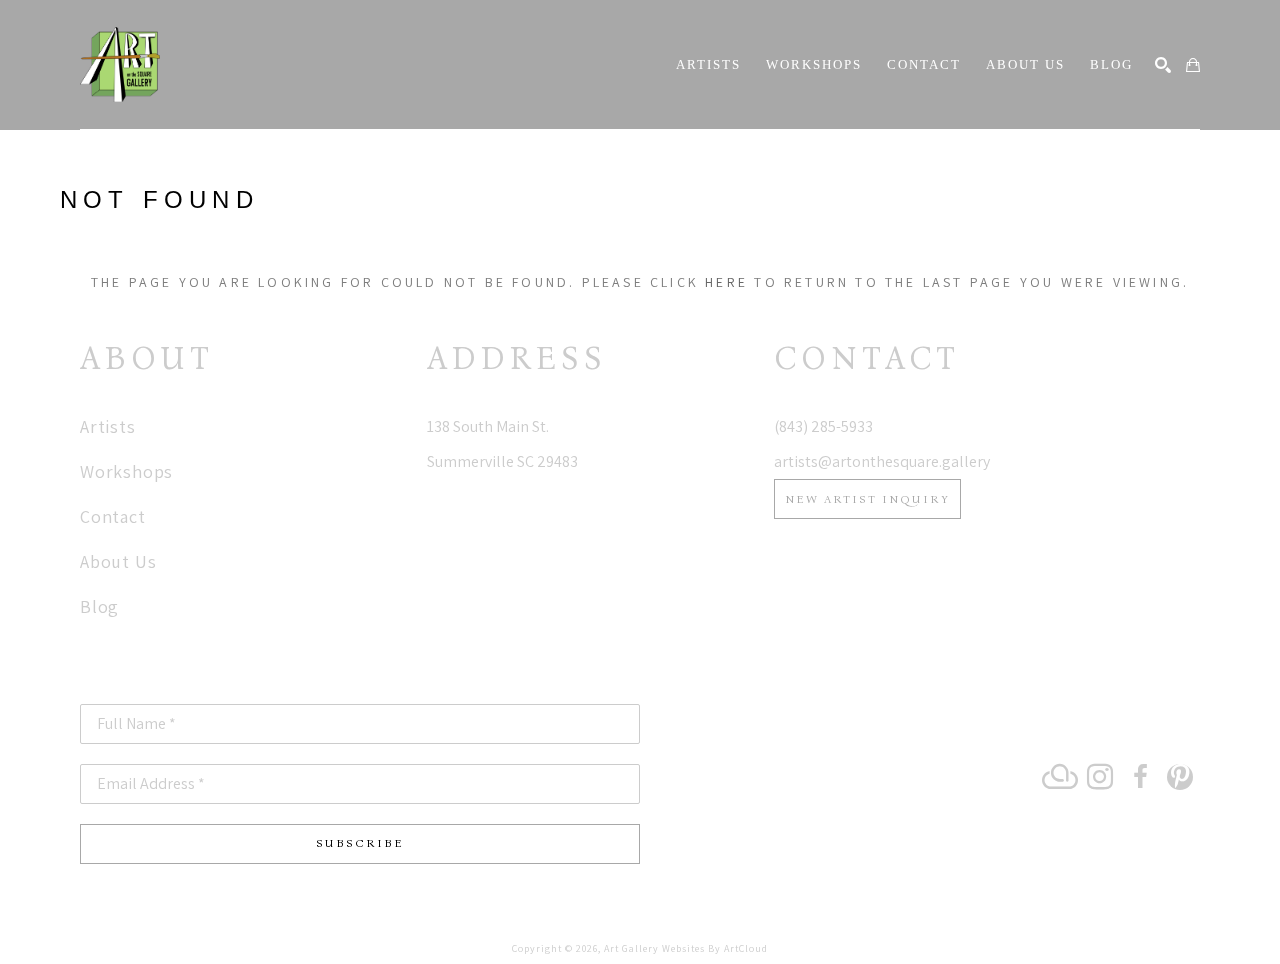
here (726, 282)
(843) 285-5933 (823, 426)
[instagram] (1100, 777)
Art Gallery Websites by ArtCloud (686, 948)
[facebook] (1140, 777)
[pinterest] (1180, 777)
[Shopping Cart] (1193, 65)
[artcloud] (1060, 777)
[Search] (1163, 65)
